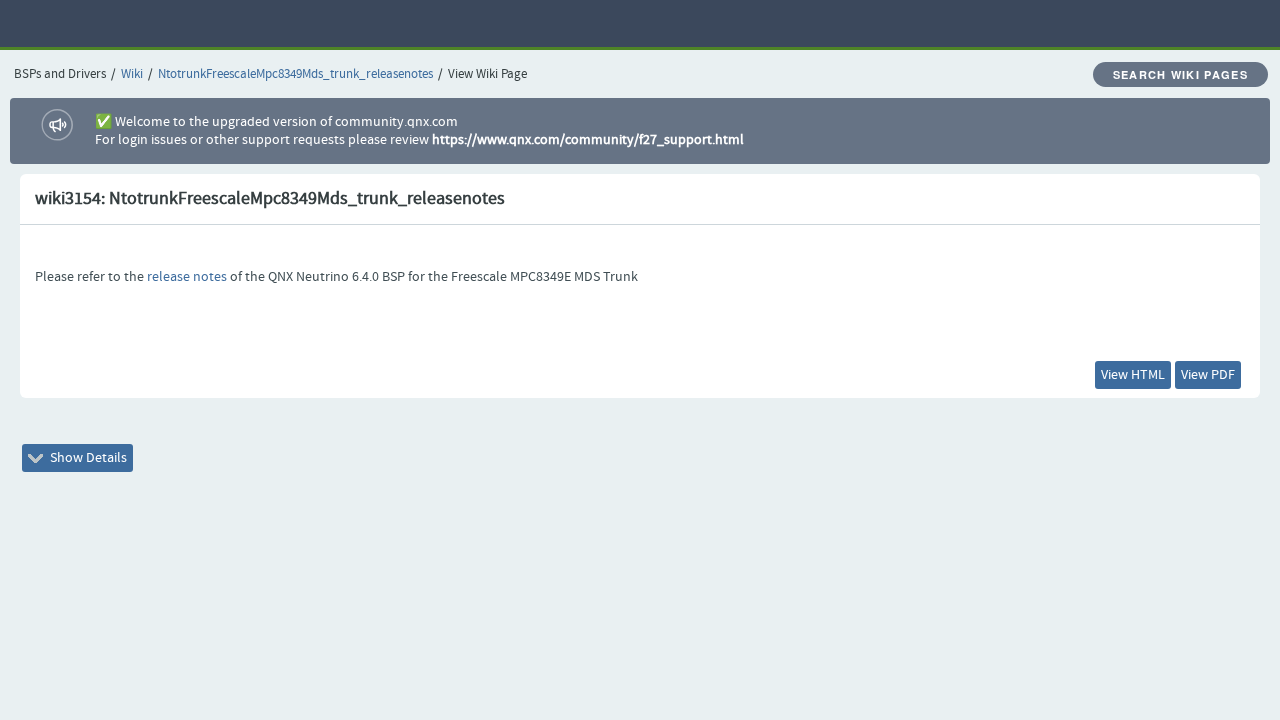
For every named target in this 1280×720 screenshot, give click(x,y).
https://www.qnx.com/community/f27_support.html (588, 140)
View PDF (1208, 375)
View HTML (1133, 375)
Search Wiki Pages (1180, 74)
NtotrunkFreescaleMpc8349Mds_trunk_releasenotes (295, 74)
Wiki (132, 74)
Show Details (87, 458)
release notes (187, 277)
